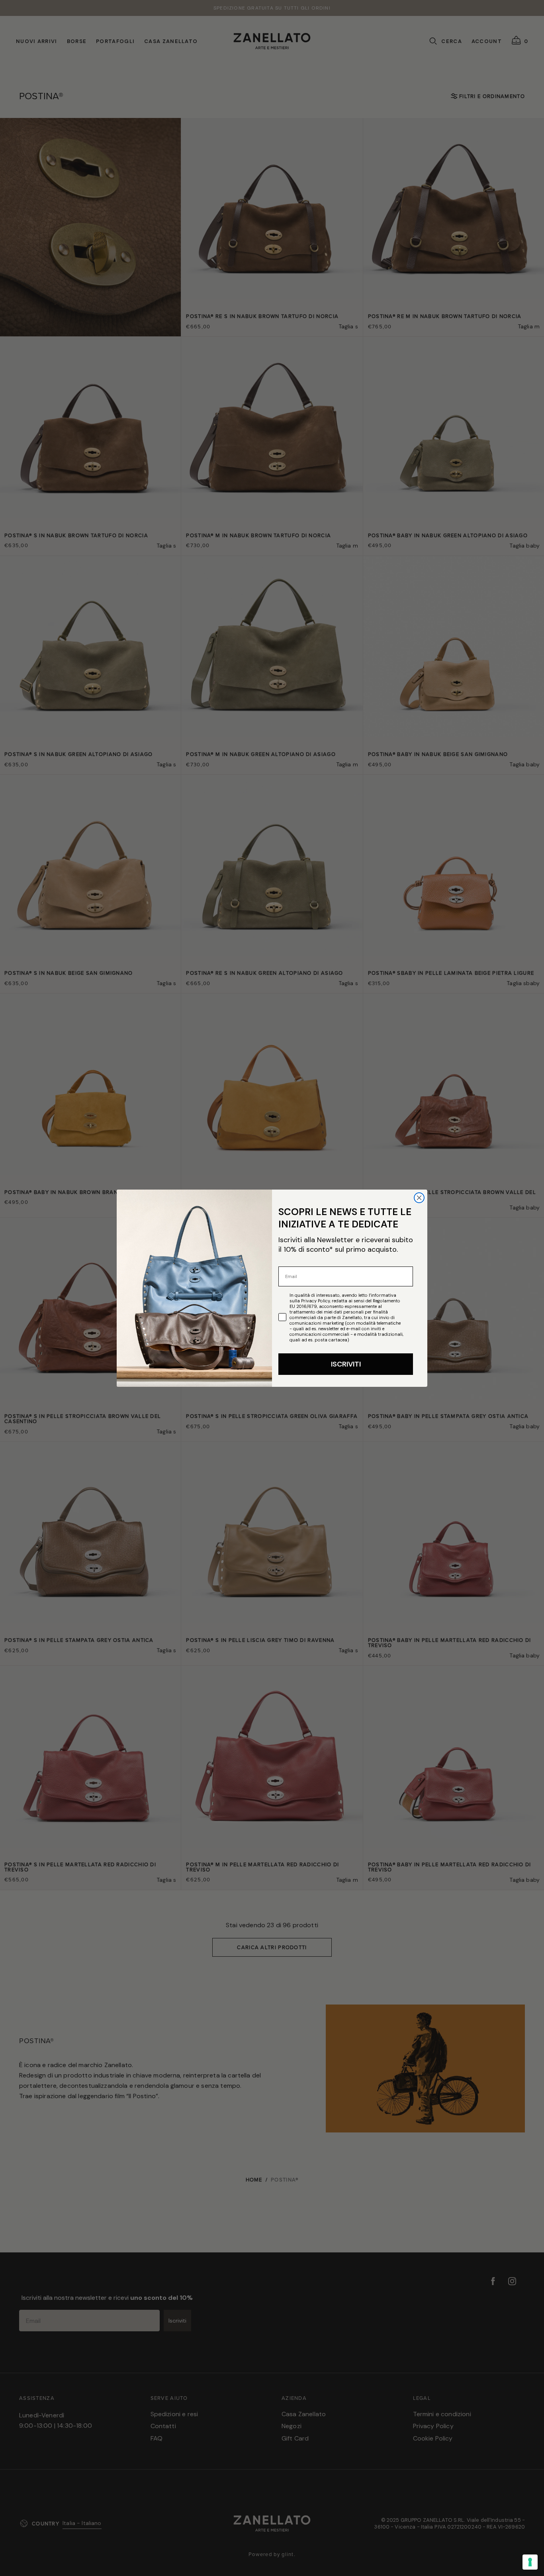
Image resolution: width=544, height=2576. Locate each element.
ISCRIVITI (346, 1364)
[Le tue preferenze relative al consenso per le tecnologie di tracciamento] (530, 2562)
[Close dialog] (419, 1198)
